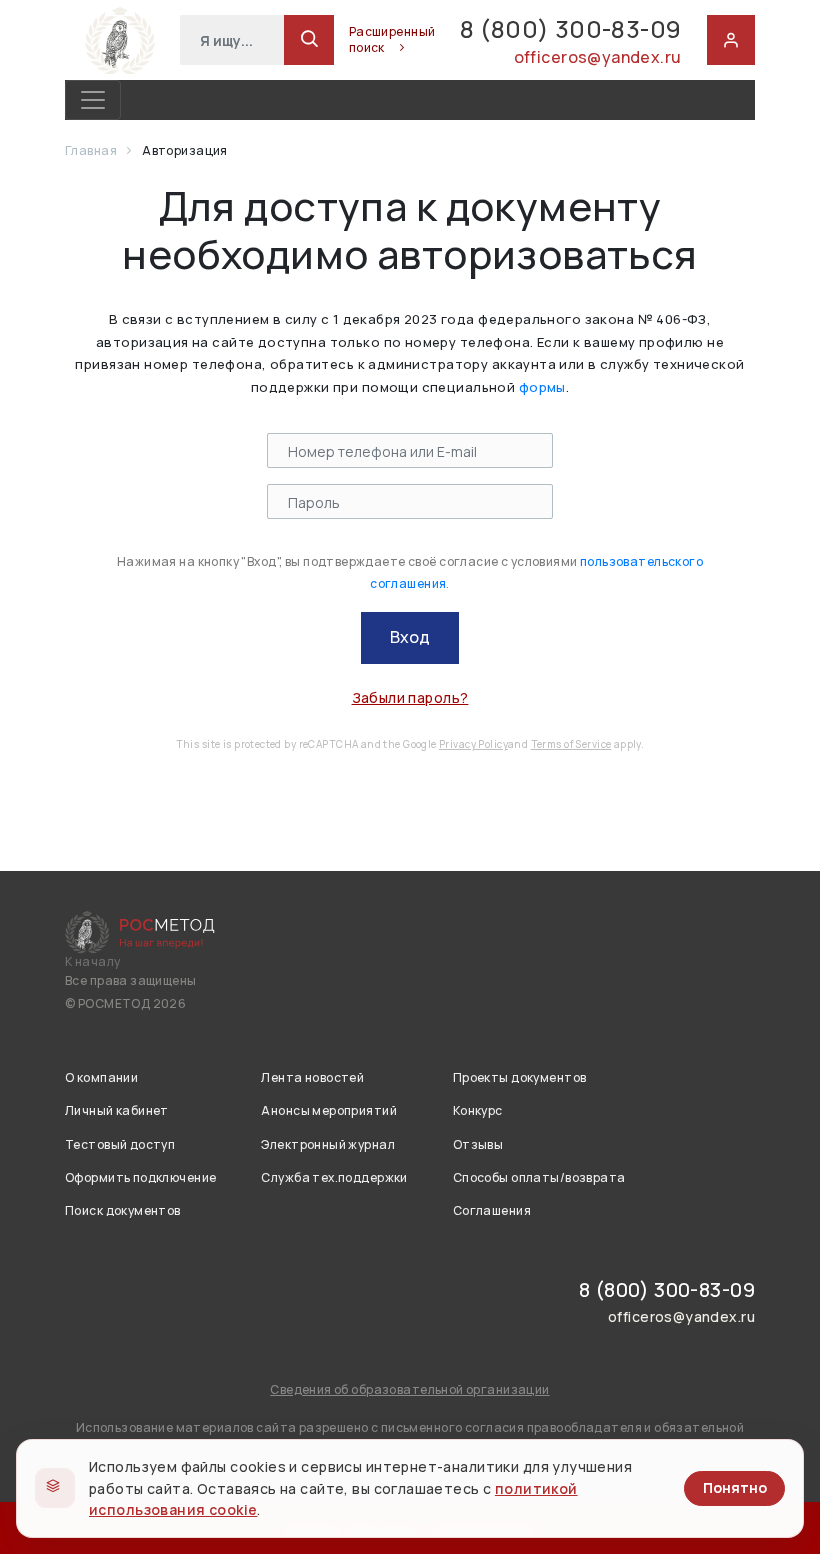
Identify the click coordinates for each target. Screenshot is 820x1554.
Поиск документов (123, 1210)
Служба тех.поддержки (334, 1177)
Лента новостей (312, 1077)
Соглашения (492, 1210)
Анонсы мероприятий (329, 1110)
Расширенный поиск (392, 40)
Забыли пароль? (410, 697)
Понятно (735, 1487)
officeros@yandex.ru (597, 57)
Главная (92, 150)
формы (542, 387)
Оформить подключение (140, 1177)
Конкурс (478, 1110)
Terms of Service (571, 744)
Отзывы (478, 1144)
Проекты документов (520, 1077)
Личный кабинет (117, 1110)
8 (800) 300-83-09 (570, 28)
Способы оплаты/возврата (539, 1177)
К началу (92, 962)
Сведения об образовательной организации (409, 1389)
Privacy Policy (473, 744)
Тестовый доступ (120, 1144)
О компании (101, 1077)
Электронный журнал (328, 1144)
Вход (410, 637)
